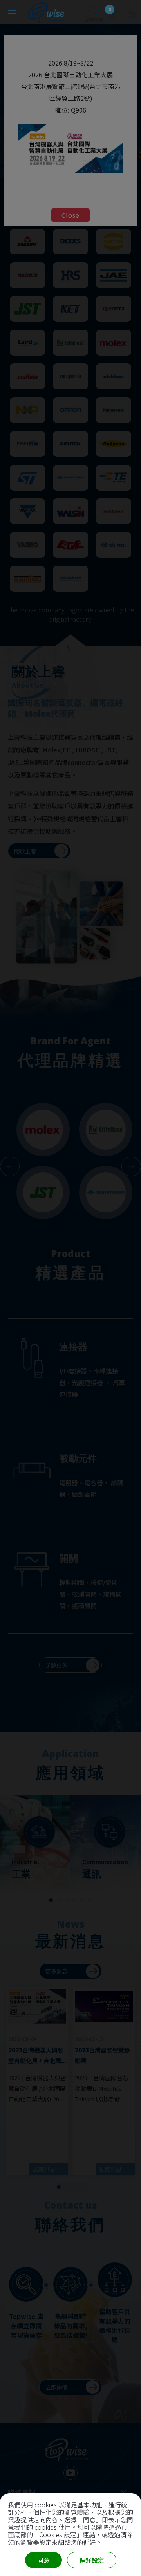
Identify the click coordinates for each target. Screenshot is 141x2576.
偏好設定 (92, 2560)
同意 (43, 2560)
